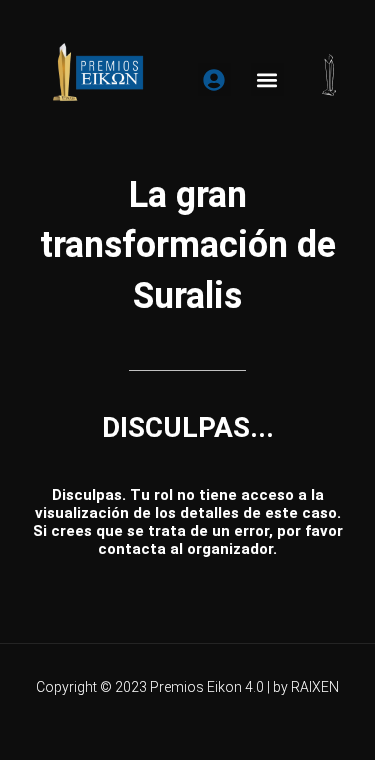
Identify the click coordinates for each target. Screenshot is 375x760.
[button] (267, 79)
